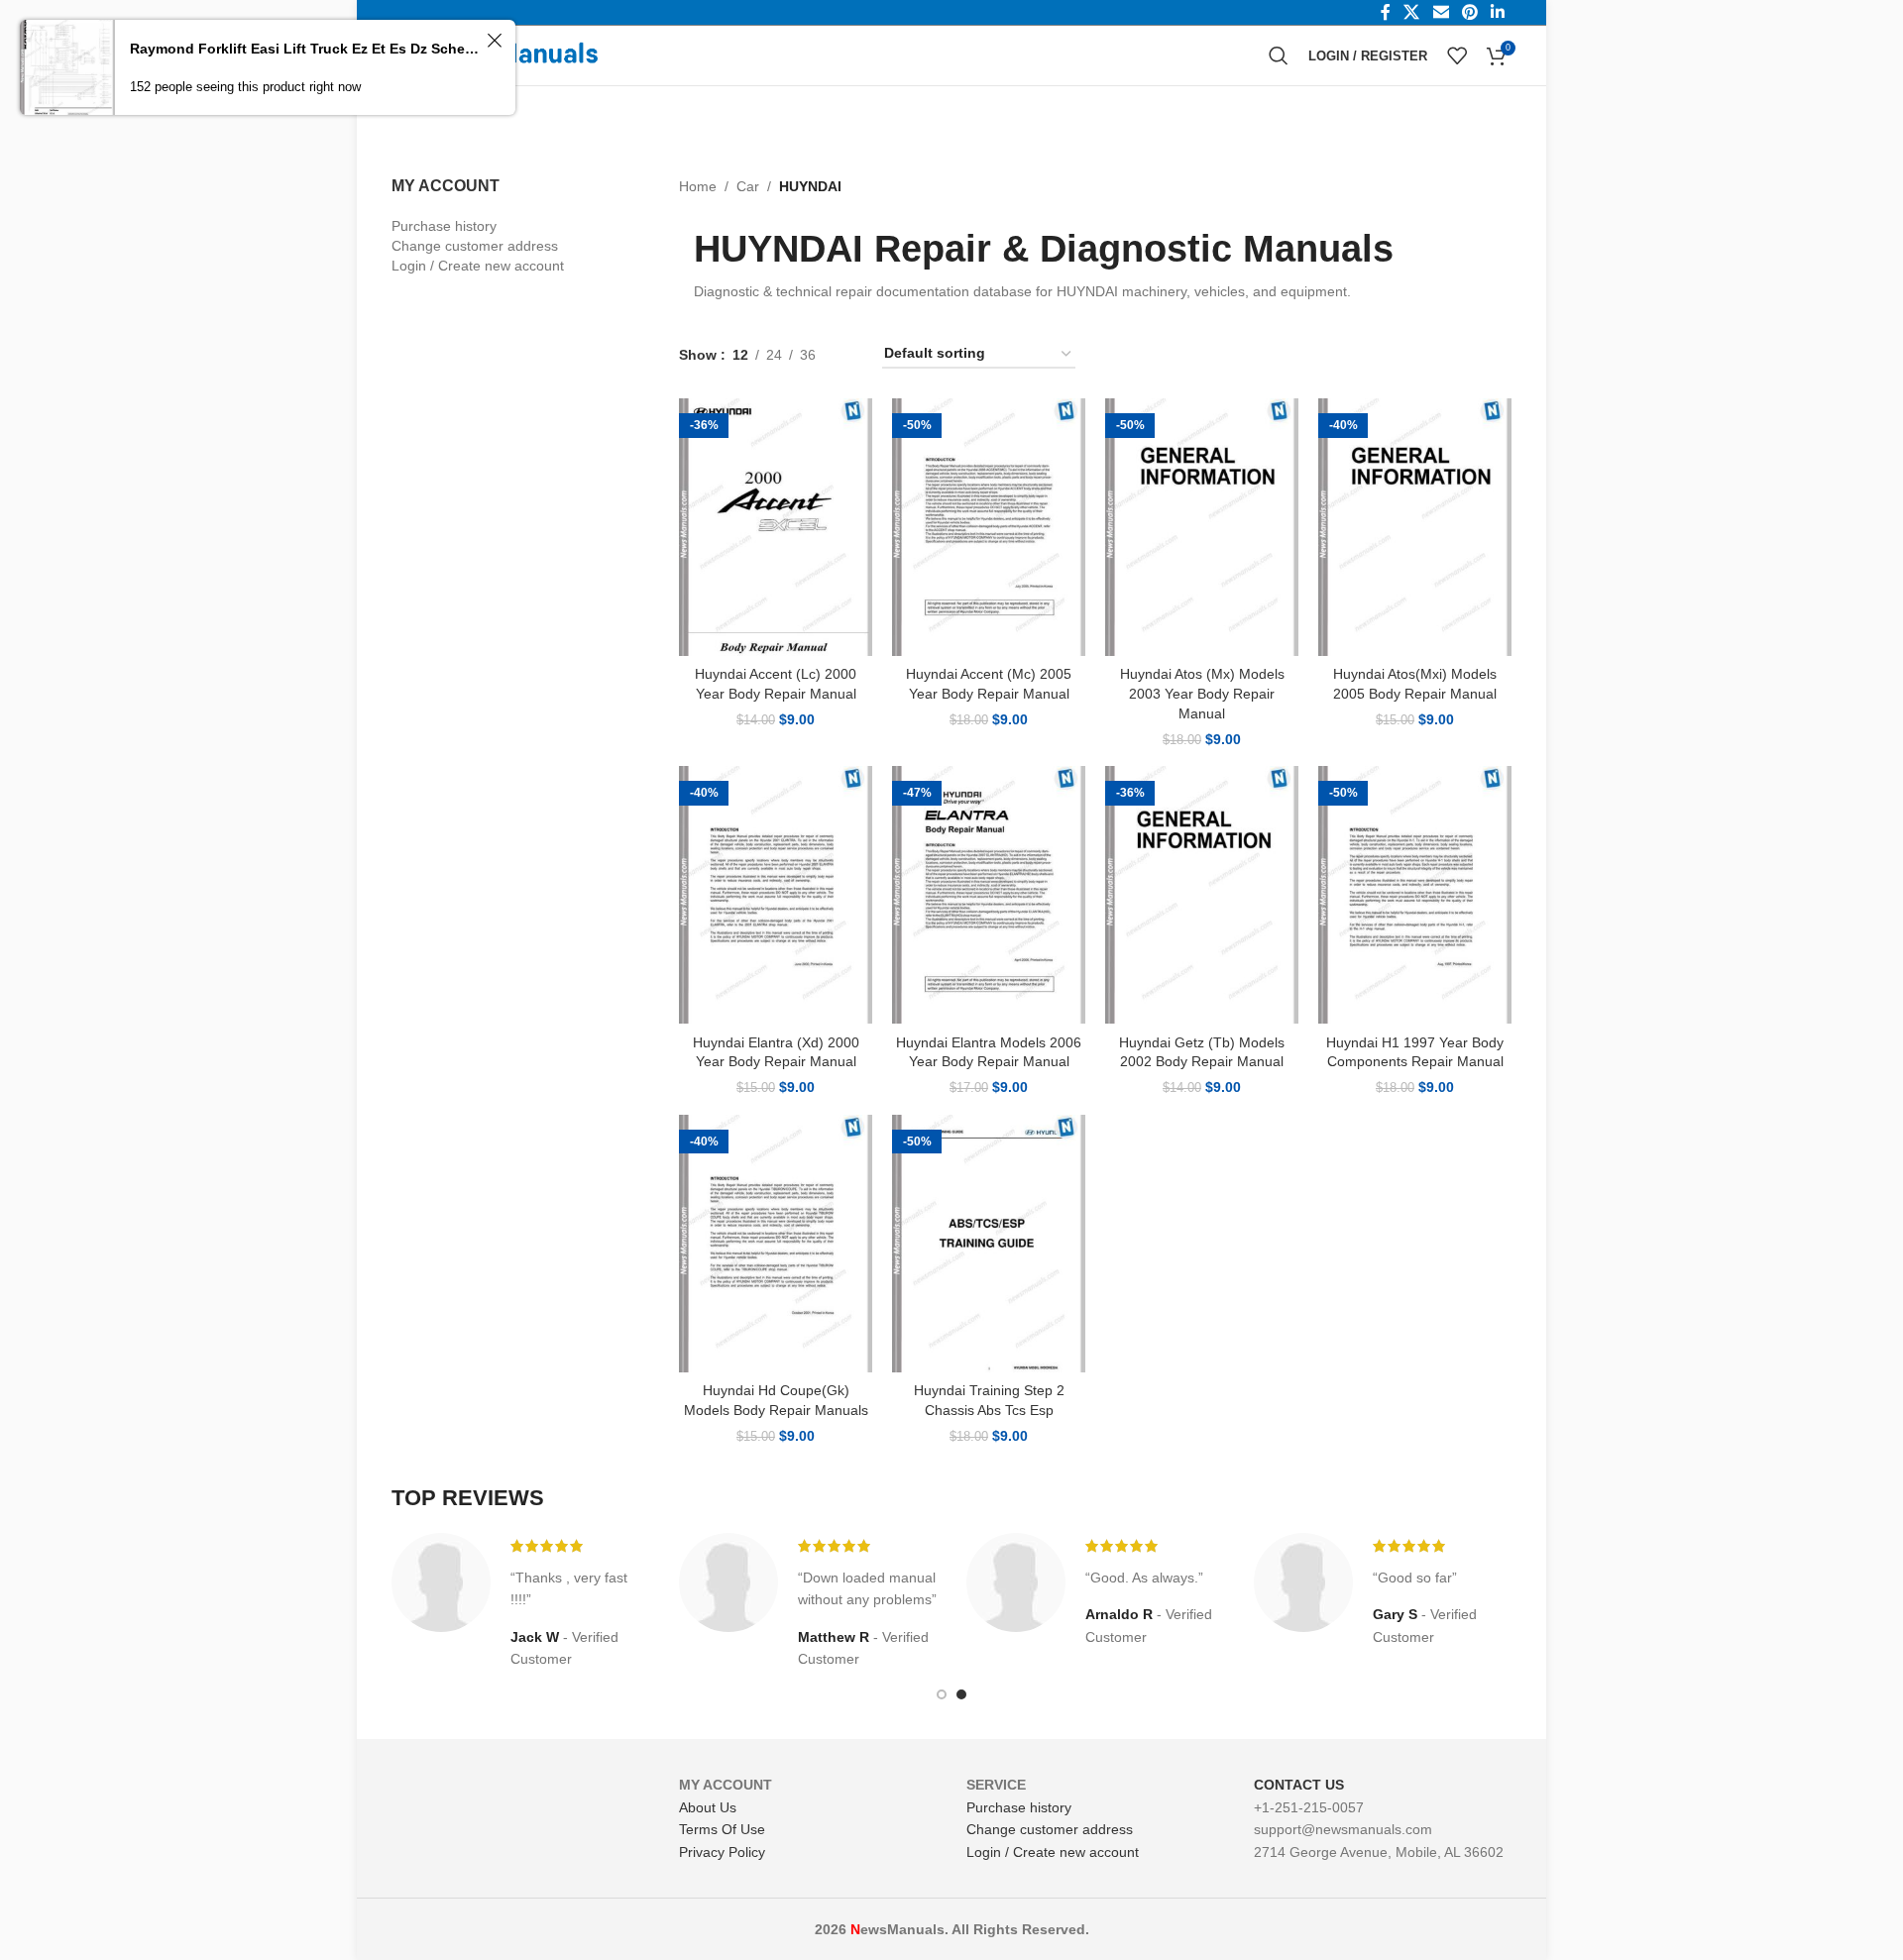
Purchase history (444, 226)
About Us (708, 1807)
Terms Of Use (722, 1829)
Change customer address (475, 246)
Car (748, 186)
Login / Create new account (478, 266)
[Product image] (776, 527)
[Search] (1279, 55)
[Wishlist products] (1457, 55)
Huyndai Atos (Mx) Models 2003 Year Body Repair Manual (1202, 693)
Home (698, 186)
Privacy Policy (722, 1852)
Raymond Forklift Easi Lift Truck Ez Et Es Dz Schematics (305, 49)
